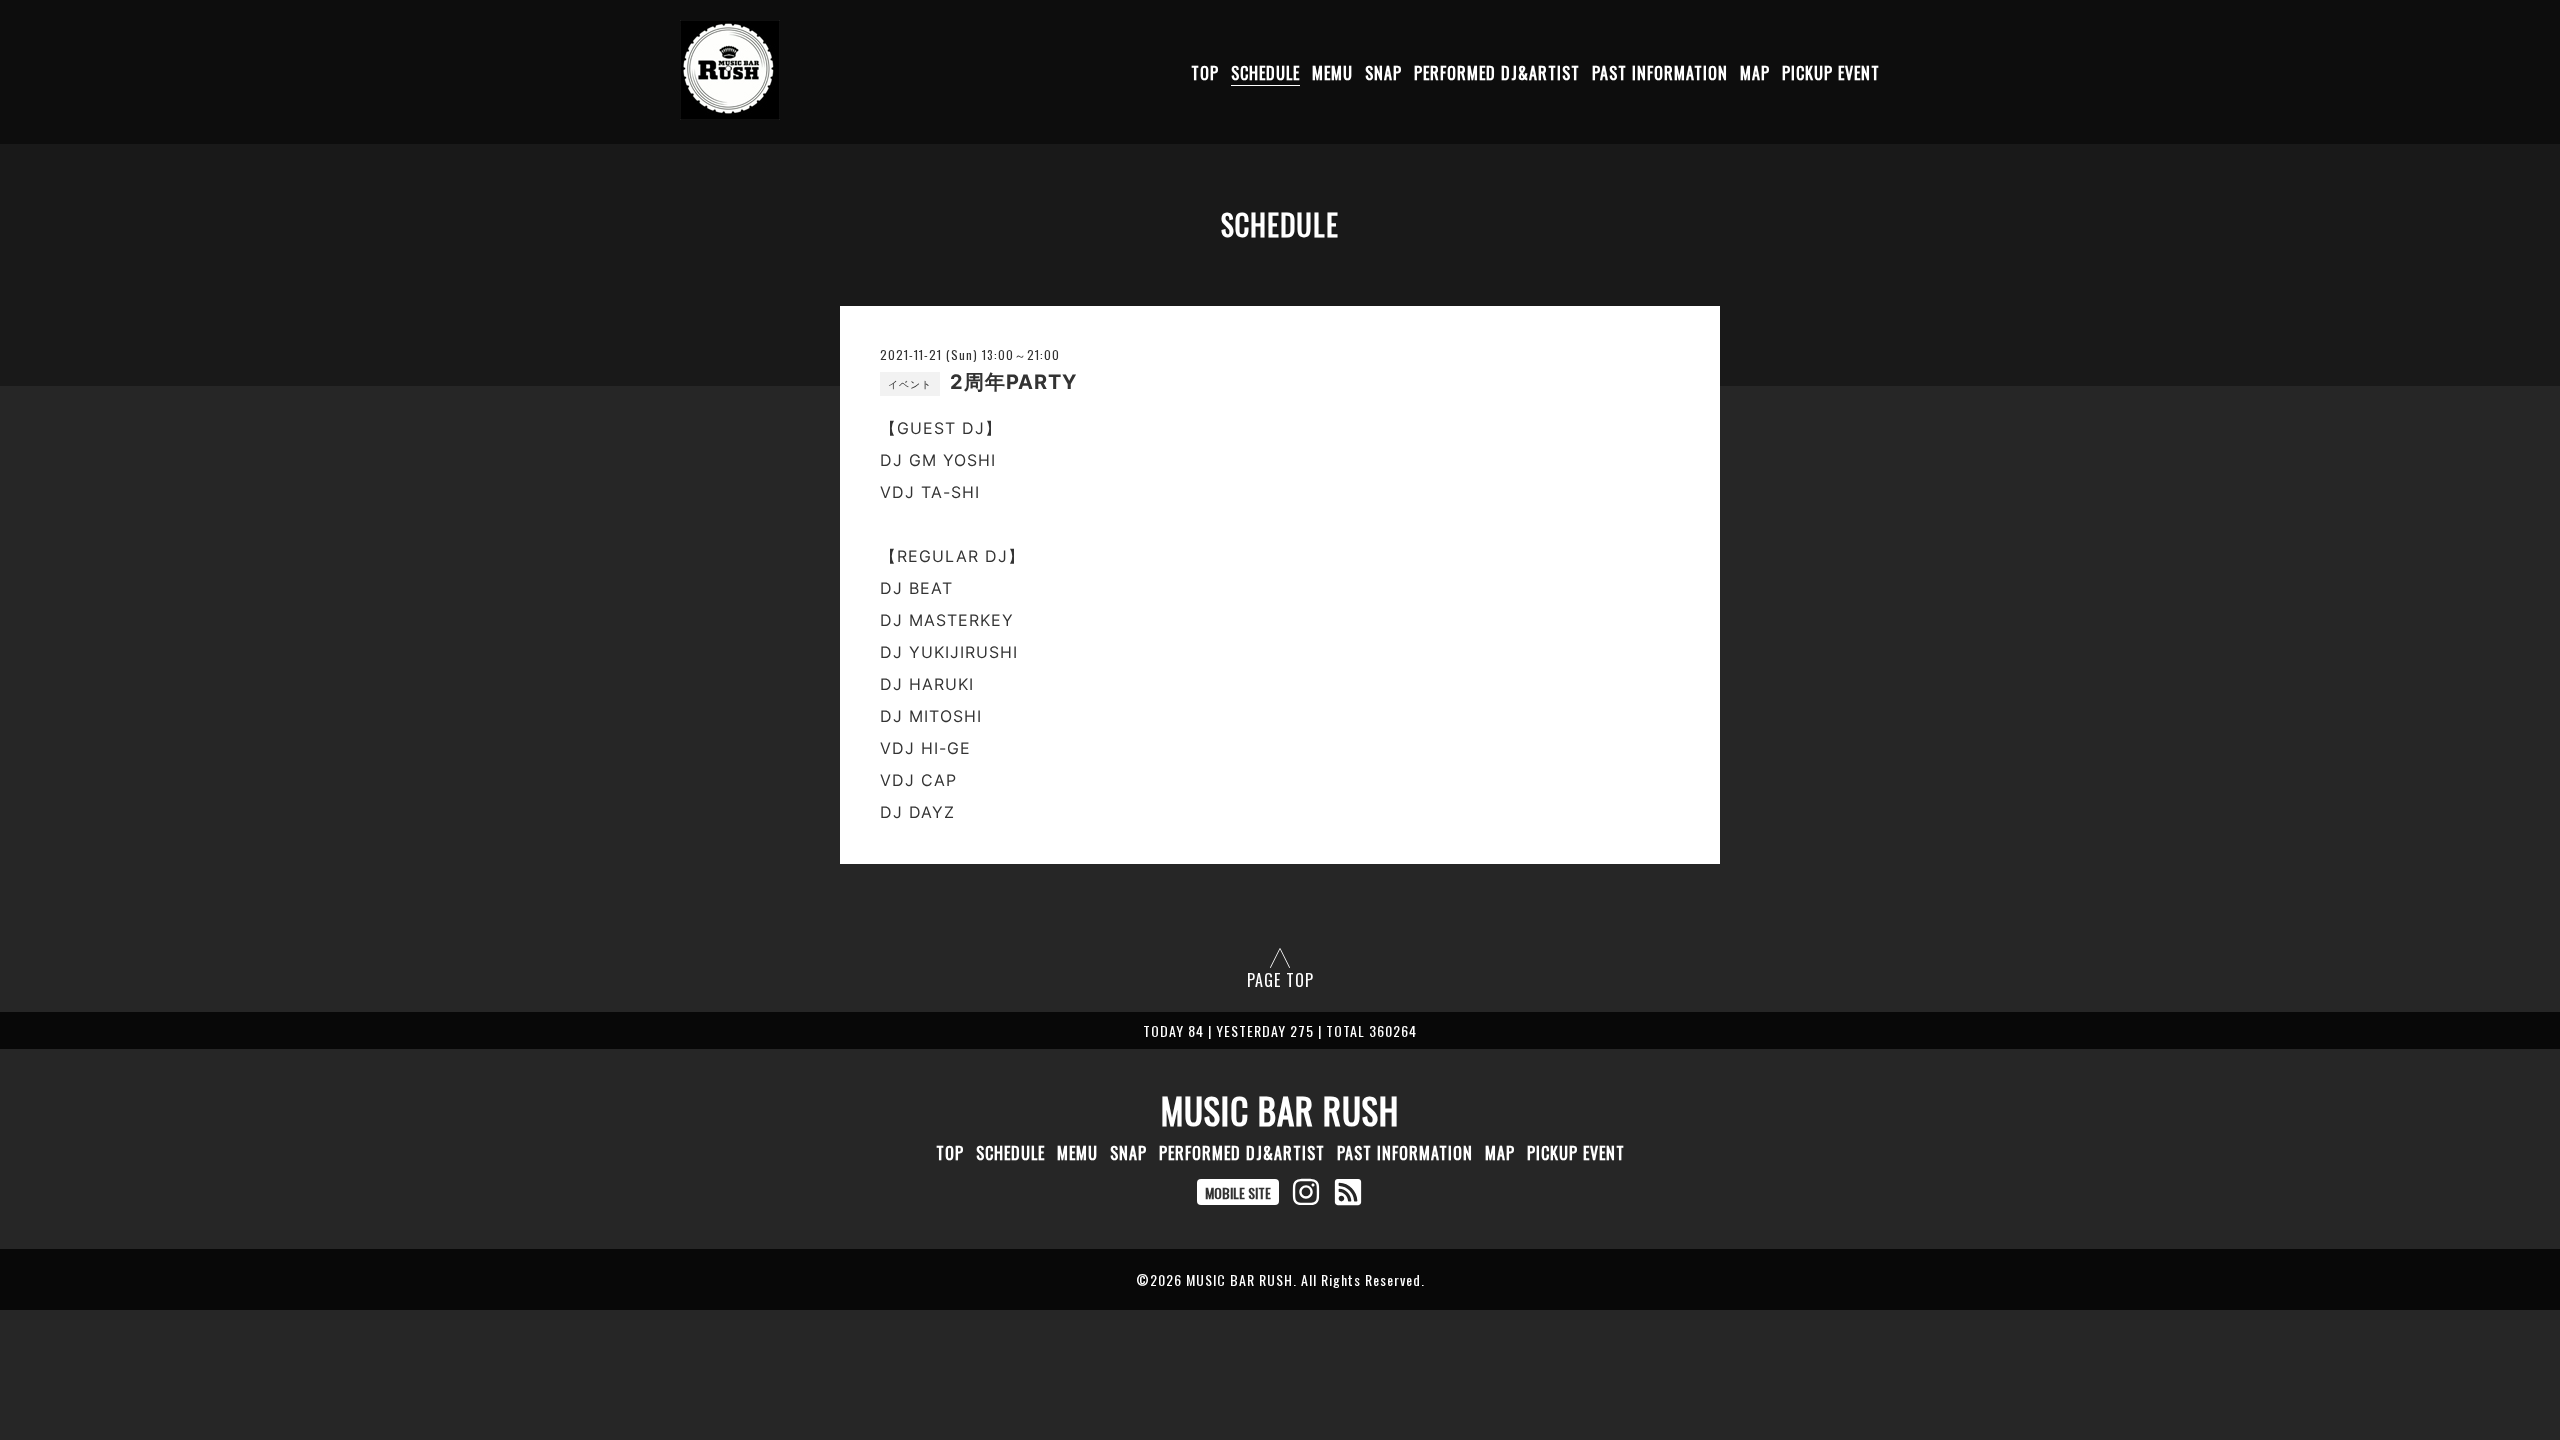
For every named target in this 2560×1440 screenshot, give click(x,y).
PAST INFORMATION (1660, 73)
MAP (1755, 73)
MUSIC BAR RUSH (1280, 1110)
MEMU (1332, 73)
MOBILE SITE (1238, 1192)
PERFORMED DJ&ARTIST (1497, 73)
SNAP (1383, 73)
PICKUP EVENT (1831, 73)
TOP (1205, 73)
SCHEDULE (1265, 73)
